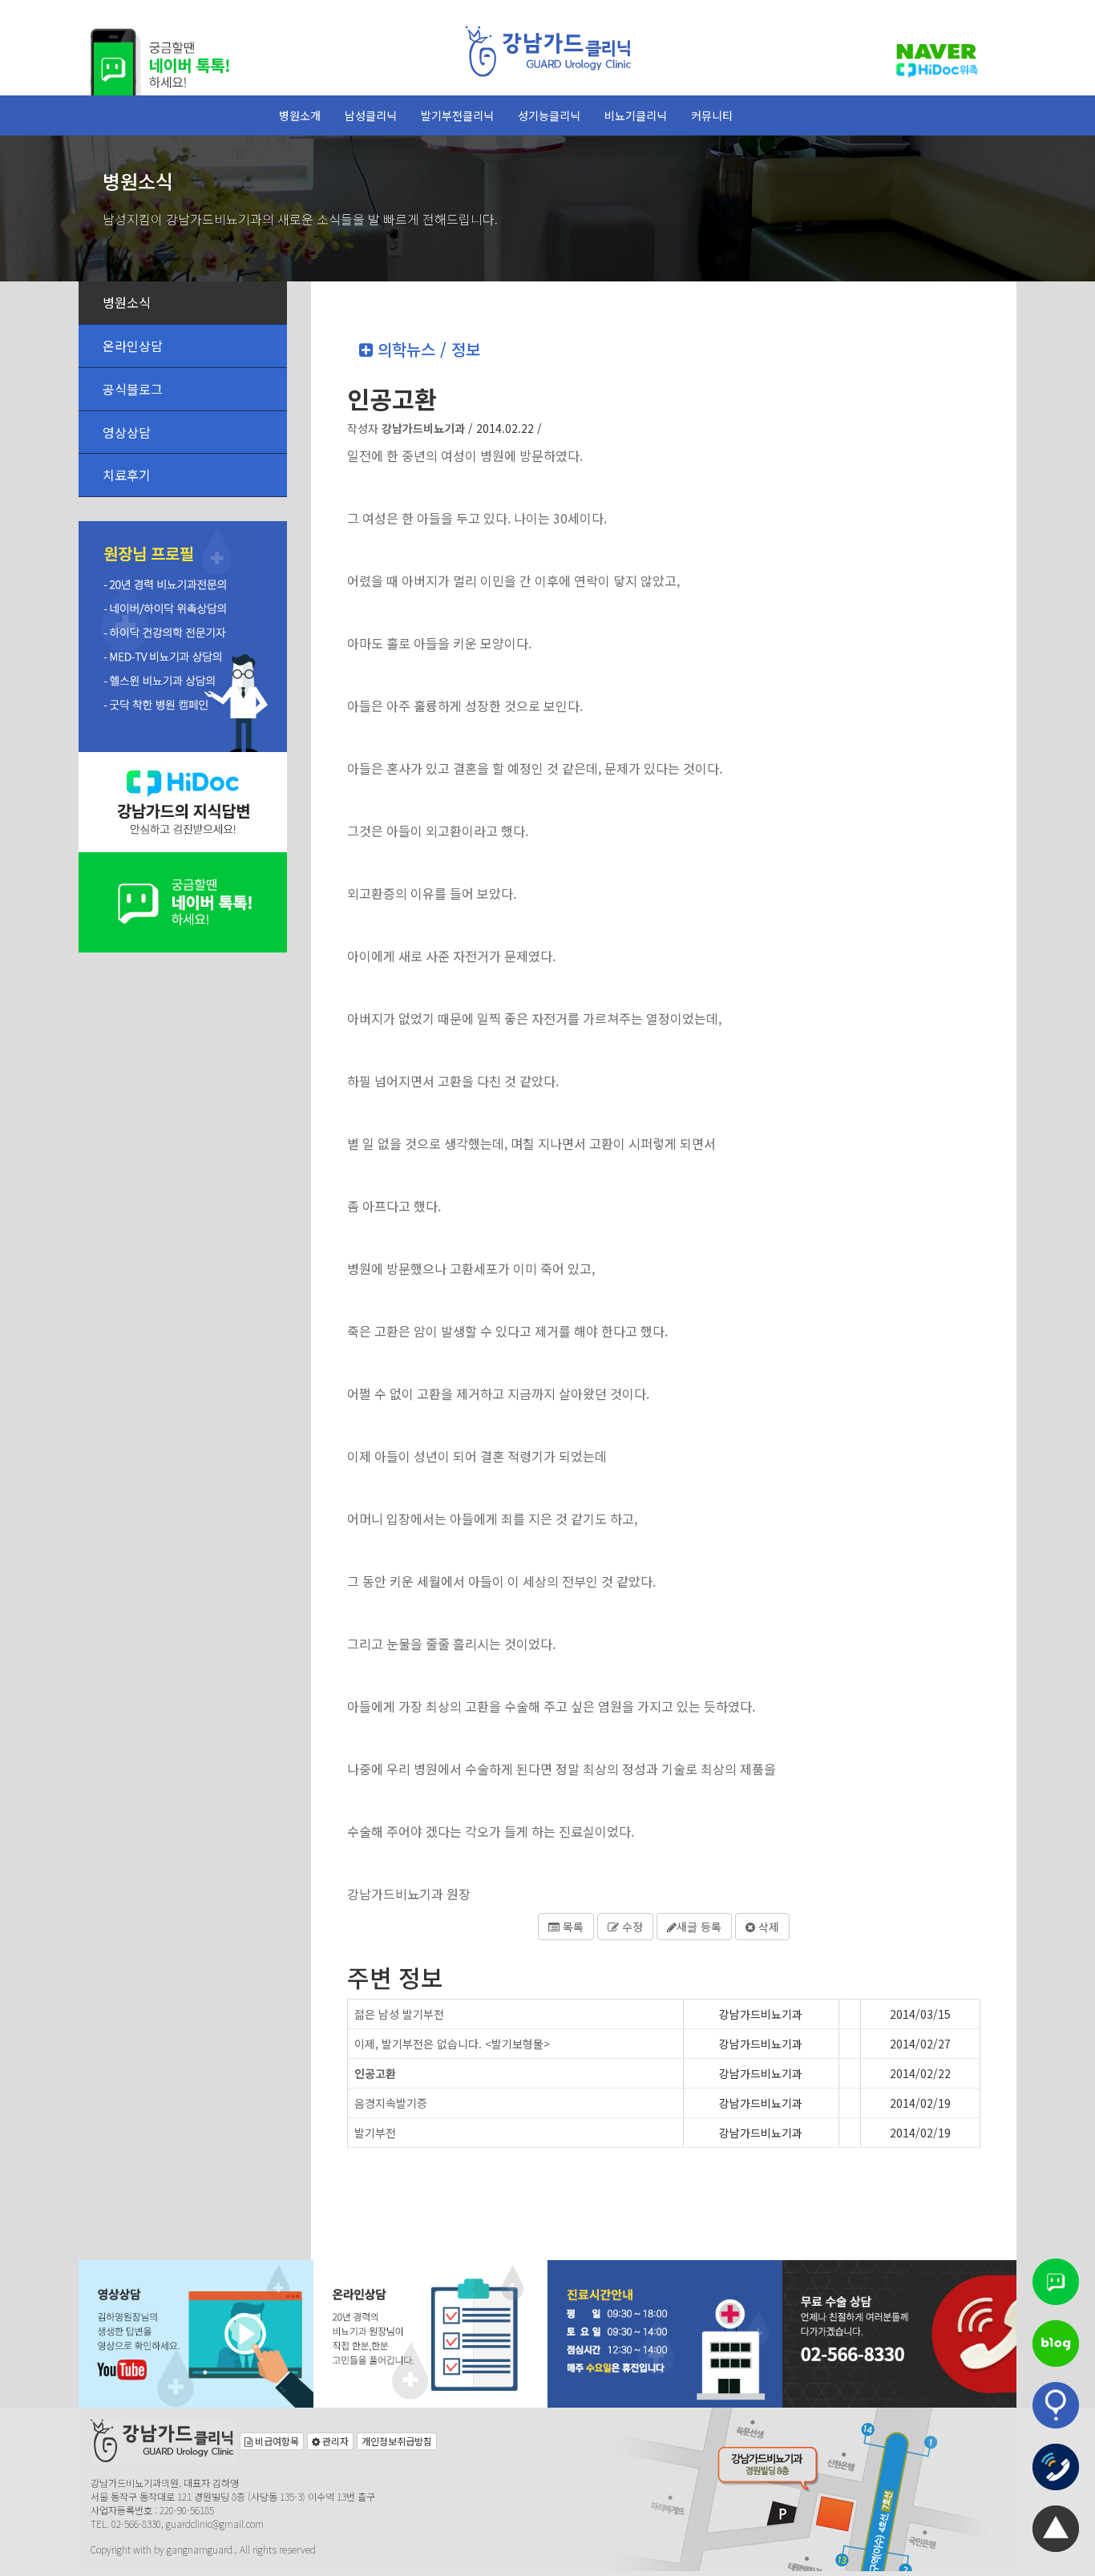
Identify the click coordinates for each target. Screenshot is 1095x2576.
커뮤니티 (712, 115)
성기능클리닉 (549, 115)
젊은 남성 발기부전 (399, 2014)
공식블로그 (133, 389)
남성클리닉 (371, 115)
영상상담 (127, 432)
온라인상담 (133, 346)
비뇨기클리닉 (636, 115)
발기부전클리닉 (457, 115)
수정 (631, 1927)
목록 (572, 1927)
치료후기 (127, 475)
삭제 (767, 1927)
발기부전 (375, 2133)
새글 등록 (699, 1927)
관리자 (334, 2441)
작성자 (406, 428)
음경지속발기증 (391, 2103)
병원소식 (127, 302)
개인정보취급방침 (397, 2441)
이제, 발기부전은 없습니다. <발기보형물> (452, 2044)
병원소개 (300, 115)
